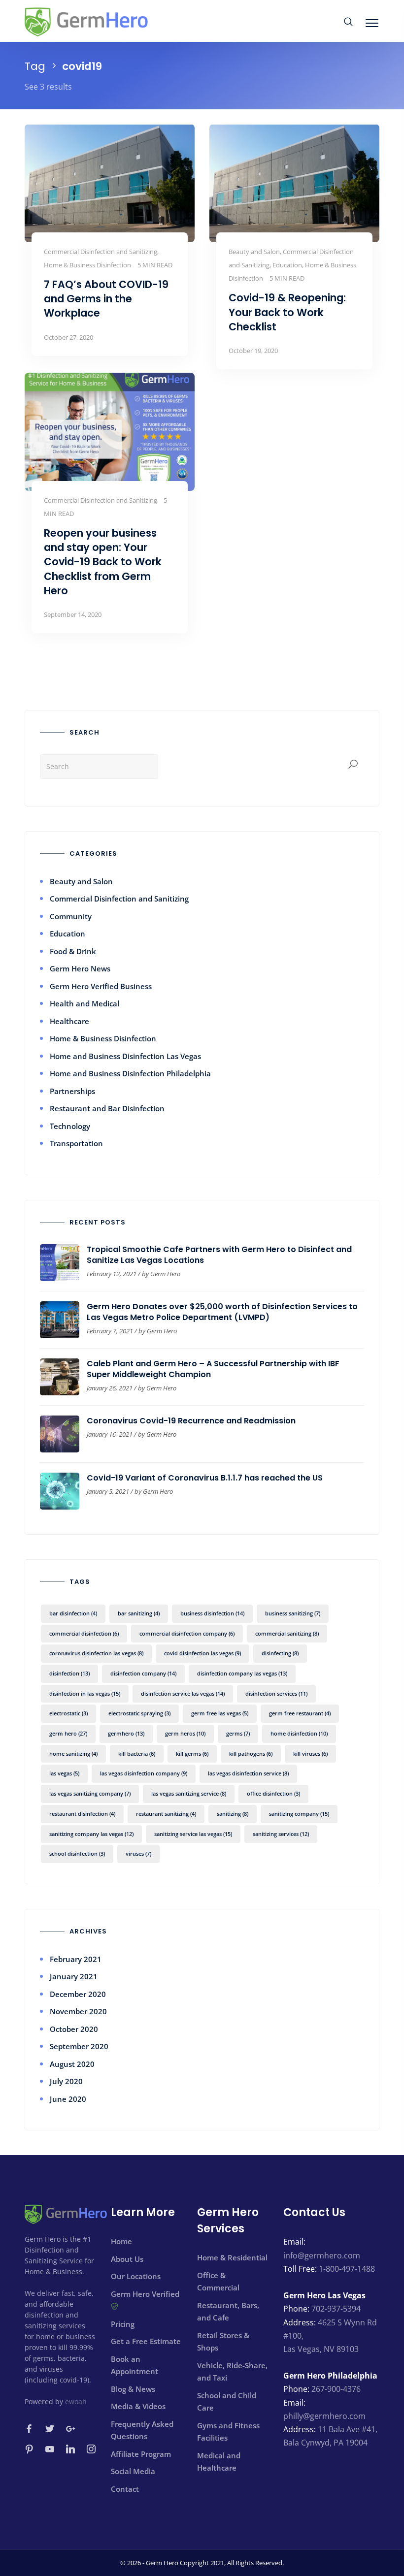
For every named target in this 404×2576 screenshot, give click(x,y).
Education (67, 934)
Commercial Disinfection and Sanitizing (119, 899)
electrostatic (68, 1713)
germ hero (68, 1733)
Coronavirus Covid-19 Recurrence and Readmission (191, 1421)
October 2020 (74, 2029)
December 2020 (78, 1994)
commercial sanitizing (287, 1633)
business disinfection (212, 1613)
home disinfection (299, 1733)
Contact (125, 2489)
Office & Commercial (218, 2282)
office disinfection (273, 1793)
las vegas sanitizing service (189, 1793)
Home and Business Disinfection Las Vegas (125, 1056)
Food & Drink (73, 951)
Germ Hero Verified (145, 2294)
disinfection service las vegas (183, 1693)
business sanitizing (293, 1613)
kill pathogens (251, 1754)
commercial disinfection (84, 1633)
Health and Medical (84, 1003)
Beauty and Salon (81, 881)
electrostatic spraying (139, 1713)
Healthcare (69, 1021)
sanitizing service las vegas (193, 1834)
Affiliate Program (141, 2454)
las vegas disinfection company (144, 1773)
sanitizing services (281, 1834)
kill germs (192, 1754)
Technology (70, 1126)
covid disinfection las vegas (202, 1653)
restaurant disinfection (82, 1814)
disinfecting (280, 1653)
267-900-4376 (336, 2389)
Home (121, 2241)
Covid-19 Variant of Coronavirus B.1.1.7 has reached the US (205, 1478)
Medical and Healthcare (219, 2462)
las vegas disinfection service (248, 1773)
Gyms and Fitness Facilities (228, 2432)
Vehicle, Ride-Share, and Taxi (232, 2372)
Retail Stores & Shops (223, 2342)
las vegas (64, 1773)
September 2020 (79, 2046)
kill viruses (310, 1754)
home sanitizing (73, 1754)
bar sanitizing (139, 1613)
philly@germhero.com (324, 2416)
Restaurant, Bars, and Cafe (228, 2312)
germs (238, 1733)
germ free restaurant (300, 1713)
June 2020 (68, 2099)
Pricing (123, 2324)
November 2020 (78, 2011)
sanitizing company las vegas (91, 1834)
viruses (138, 1853)
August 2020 (72, 2064)
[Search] (353, 765)
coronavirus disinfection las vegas (96, 1653)
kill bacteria (137, 1754)
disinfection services (276, 1693)
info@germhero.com (322, 2255)
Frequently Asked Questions (142, 2430)
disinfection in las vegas (85, 1693)
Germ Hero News (80, 968)
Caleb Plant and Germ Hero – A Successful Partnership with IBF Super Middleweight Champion (213, 1369)
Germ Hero (165, 1274)
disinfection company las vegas (242, 1673)
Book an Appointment (135, 2365)
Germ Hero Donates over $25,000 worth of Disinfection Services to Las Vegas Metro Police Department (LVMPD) (222, 1312)
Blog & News (133, 2389)
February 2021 (76, 1959)
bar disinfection (73, 1613)
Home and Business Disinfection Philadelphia (130, 1073)
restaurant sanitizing (166, 1814)
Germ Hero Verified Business (101, 986)
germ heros (185, 1733)
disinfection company (143, 1673)
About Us (127, 2259)
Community (71, 916)
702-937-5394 (336, 2309)
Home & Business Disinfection (103, 1038)
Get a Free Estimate (146, 2341)
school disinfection (77, 1853)
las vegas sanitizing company (90, 1793)
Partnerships (72, 1091)
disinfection (69, 1673)
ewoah (76, 2401)
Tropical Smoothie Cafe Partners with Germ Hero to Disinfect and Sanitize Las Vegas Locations (219, 1255)
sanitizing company (299, 1814)
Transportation (76, 1143)
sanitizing (233, 1814)
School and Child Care (227, 2402)
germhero (126, 1733)
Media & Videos (138, 2406)
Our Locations (136, 2276)
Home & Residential (232, 2257)
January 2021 (74, 1976)
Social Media (133, 2471)
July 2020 (66, 2081)
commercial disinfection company (187, 1633)
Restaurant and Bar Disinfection (107, 1108)
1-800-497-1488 (347, 2269)
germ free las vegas (220, 1713)
